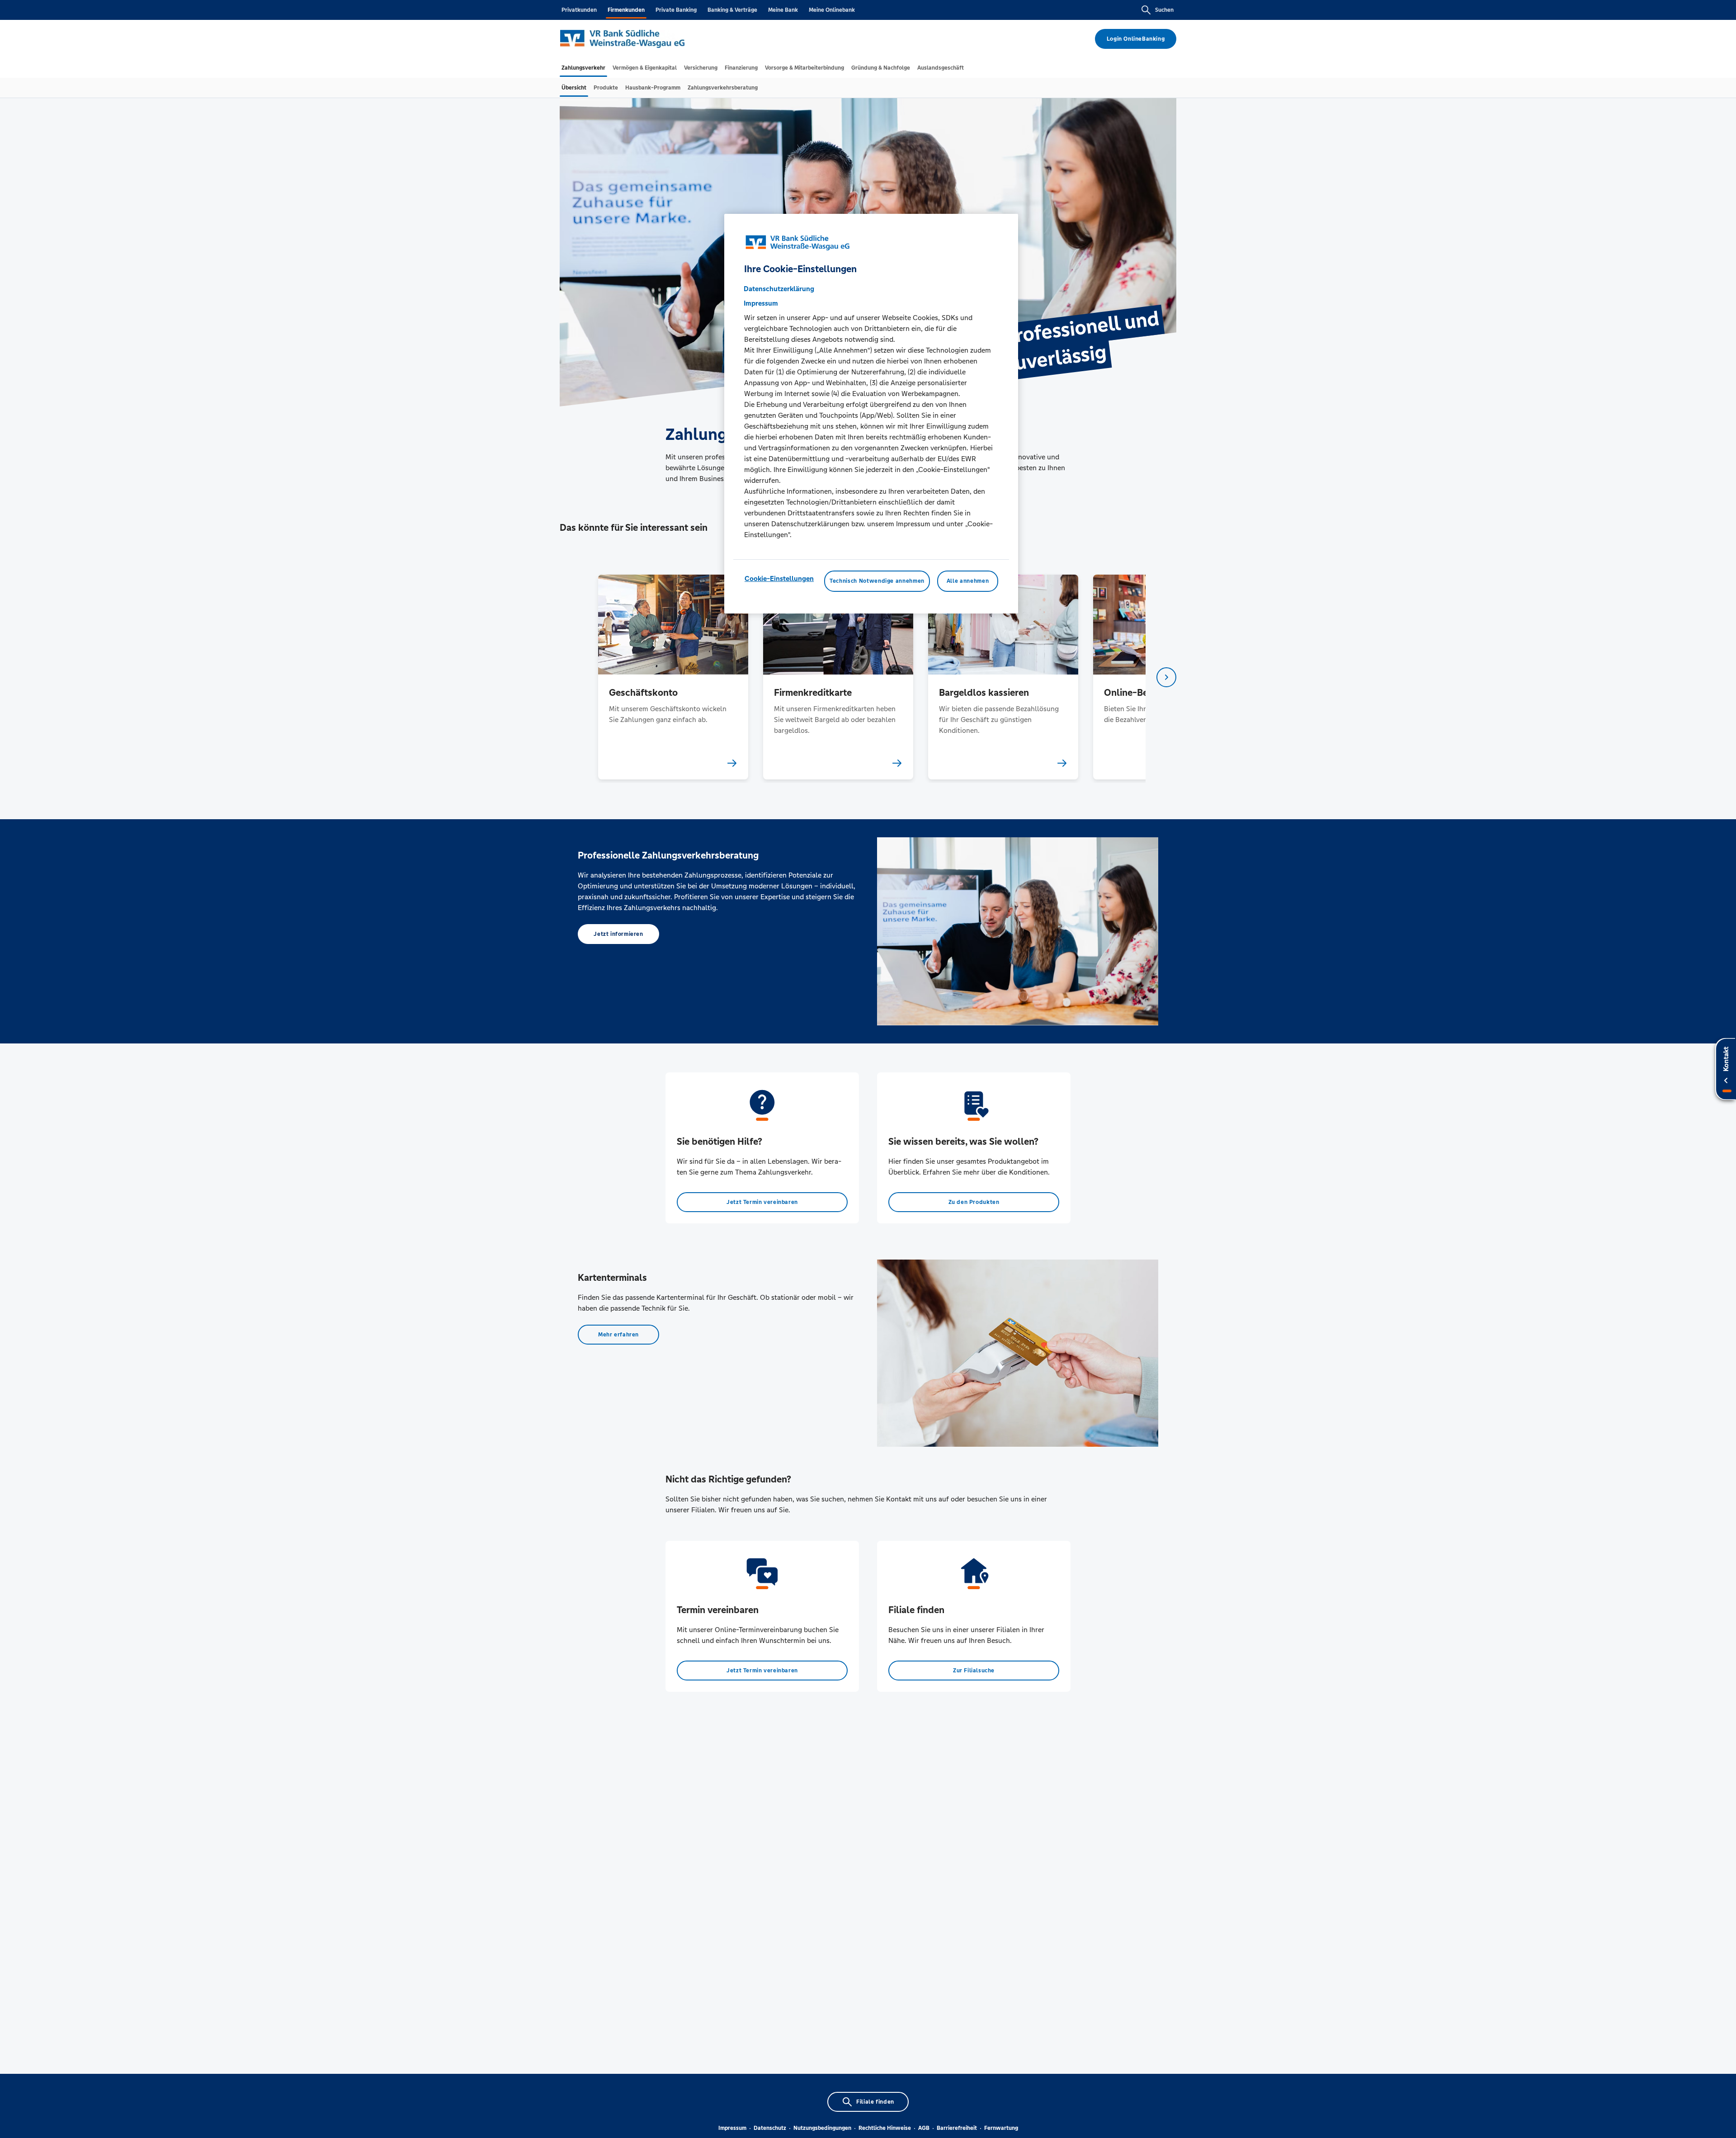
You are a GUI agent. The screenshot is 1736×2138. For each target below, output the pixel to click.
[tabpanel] (673, 677)
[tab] (583, 68)
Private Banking (676, 10)
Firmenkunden (626, 10)
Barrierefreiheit (957, 2128)
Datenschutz (770, 2128)
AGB (924, 2128)
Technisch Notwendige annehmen (877, 581)
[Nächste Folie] (1166, 677)
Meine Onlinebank (832, 10)
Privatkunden (579, 10)
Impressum (732, 2128)
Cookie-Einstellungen (779, 578)
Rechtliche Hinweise (885, 2128)
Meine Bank (783, 10)
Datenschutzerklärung (779, 289)
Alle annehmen (968, 581)
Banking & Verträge (732, 10)
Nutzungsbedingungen (822, 2128)
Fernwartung (1001, 2128)
